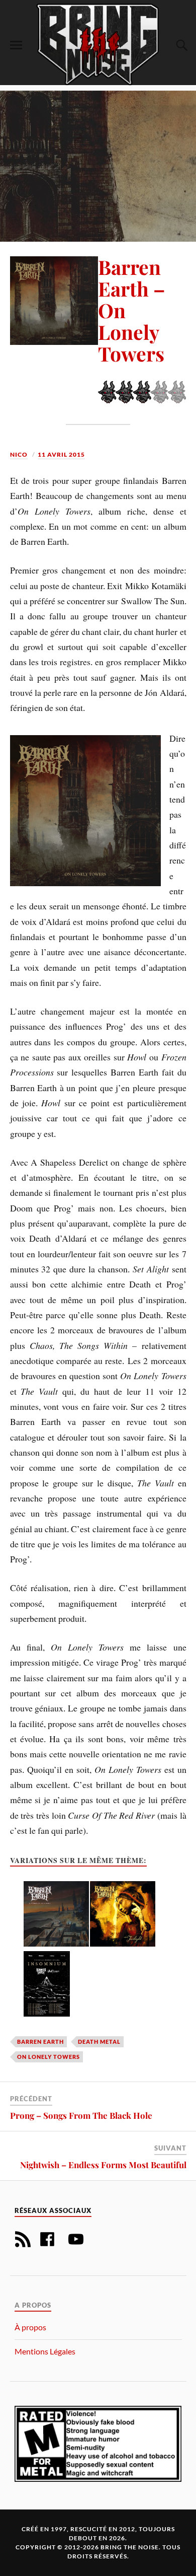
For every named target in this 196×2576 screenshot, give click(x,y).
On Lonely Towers (48, 2057)
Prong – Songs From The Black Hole (81, 2115)
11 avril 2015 (61, 454)
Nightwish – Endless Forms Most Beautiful (103, 2165)
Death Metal (99, 2042)
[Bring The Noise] (98, 44)
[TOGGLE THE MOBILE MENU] (16, 45)
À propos (30, 2327)
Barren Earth (40, 2042)
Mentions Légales (45, 2351)
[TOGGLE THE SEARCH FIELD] (180, 45)
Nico (19, 454)
